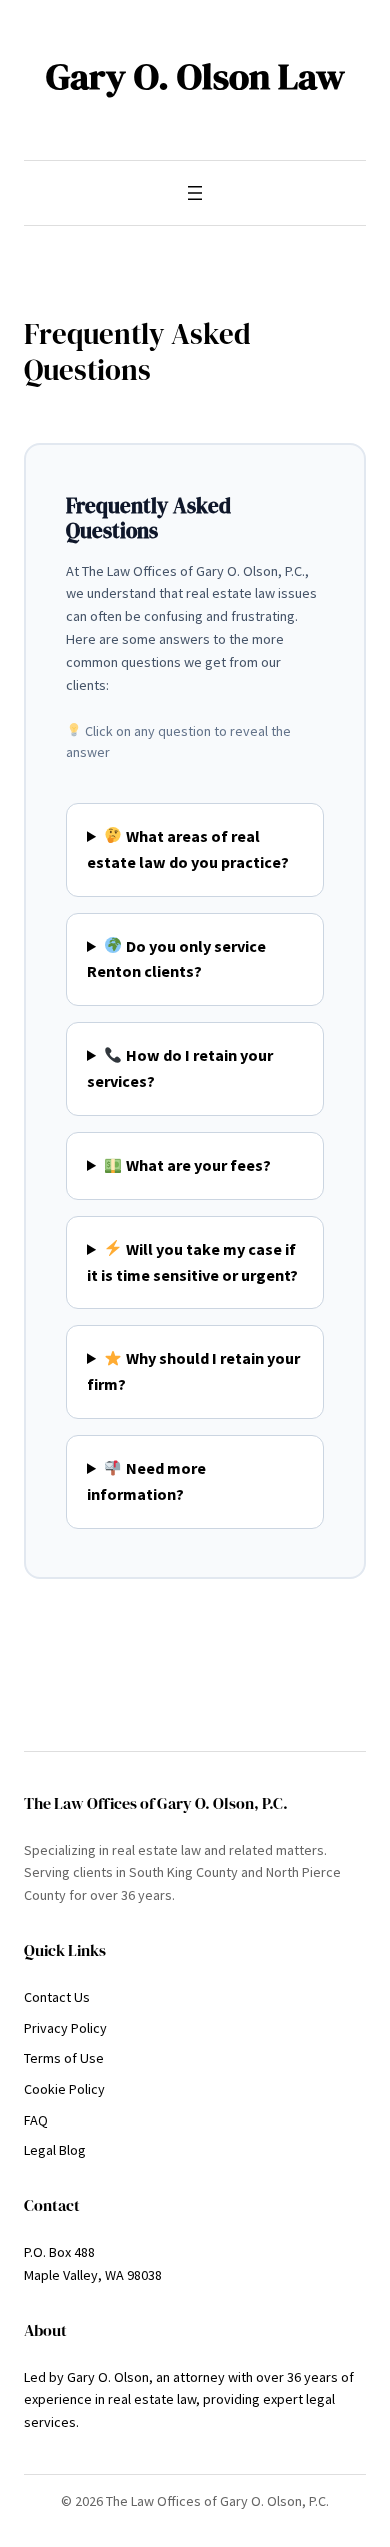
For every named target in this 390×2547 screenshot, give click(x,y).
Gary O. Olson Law (195, 76)
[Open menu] (195, 193)
